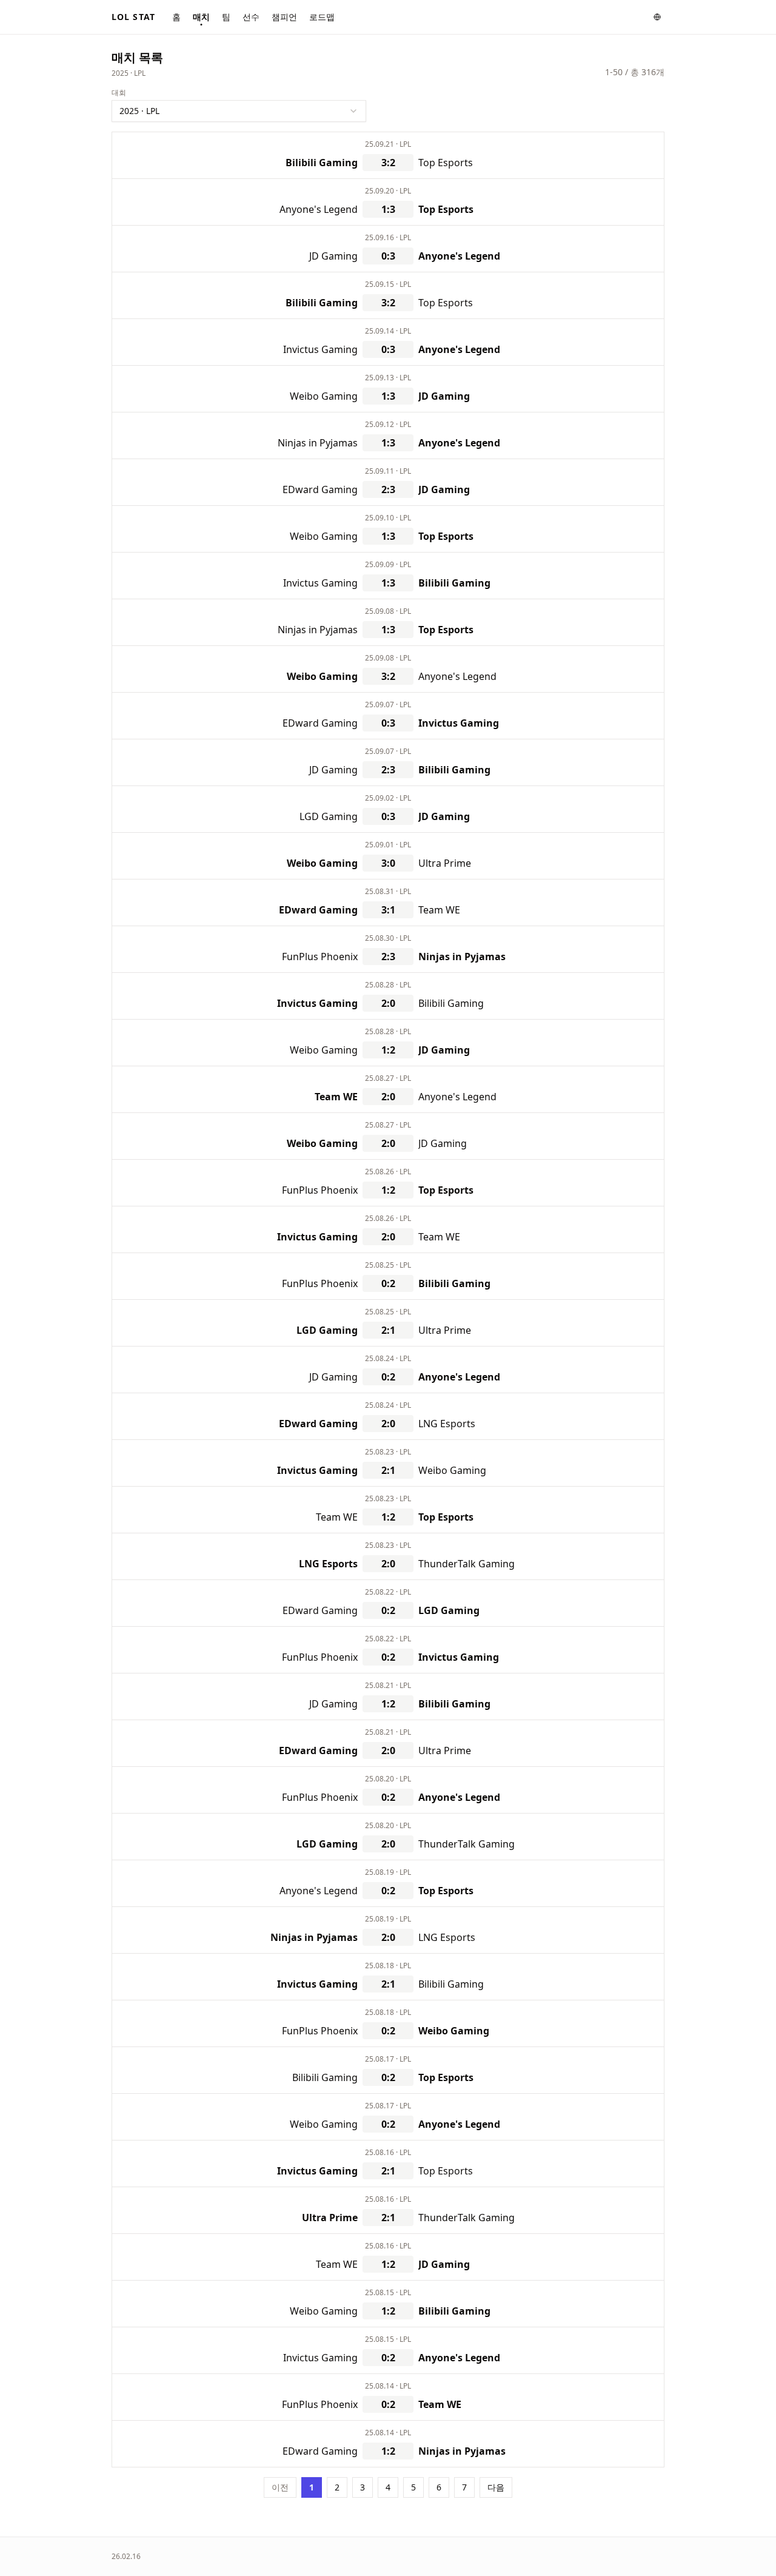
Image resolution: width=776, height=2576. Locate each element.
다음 (496, 2487)
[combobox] (239, 111)
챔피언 (284, 17)
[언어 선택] (657, 17)
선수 (251, 17)
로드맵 (322, 17)
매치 (201, 17)
